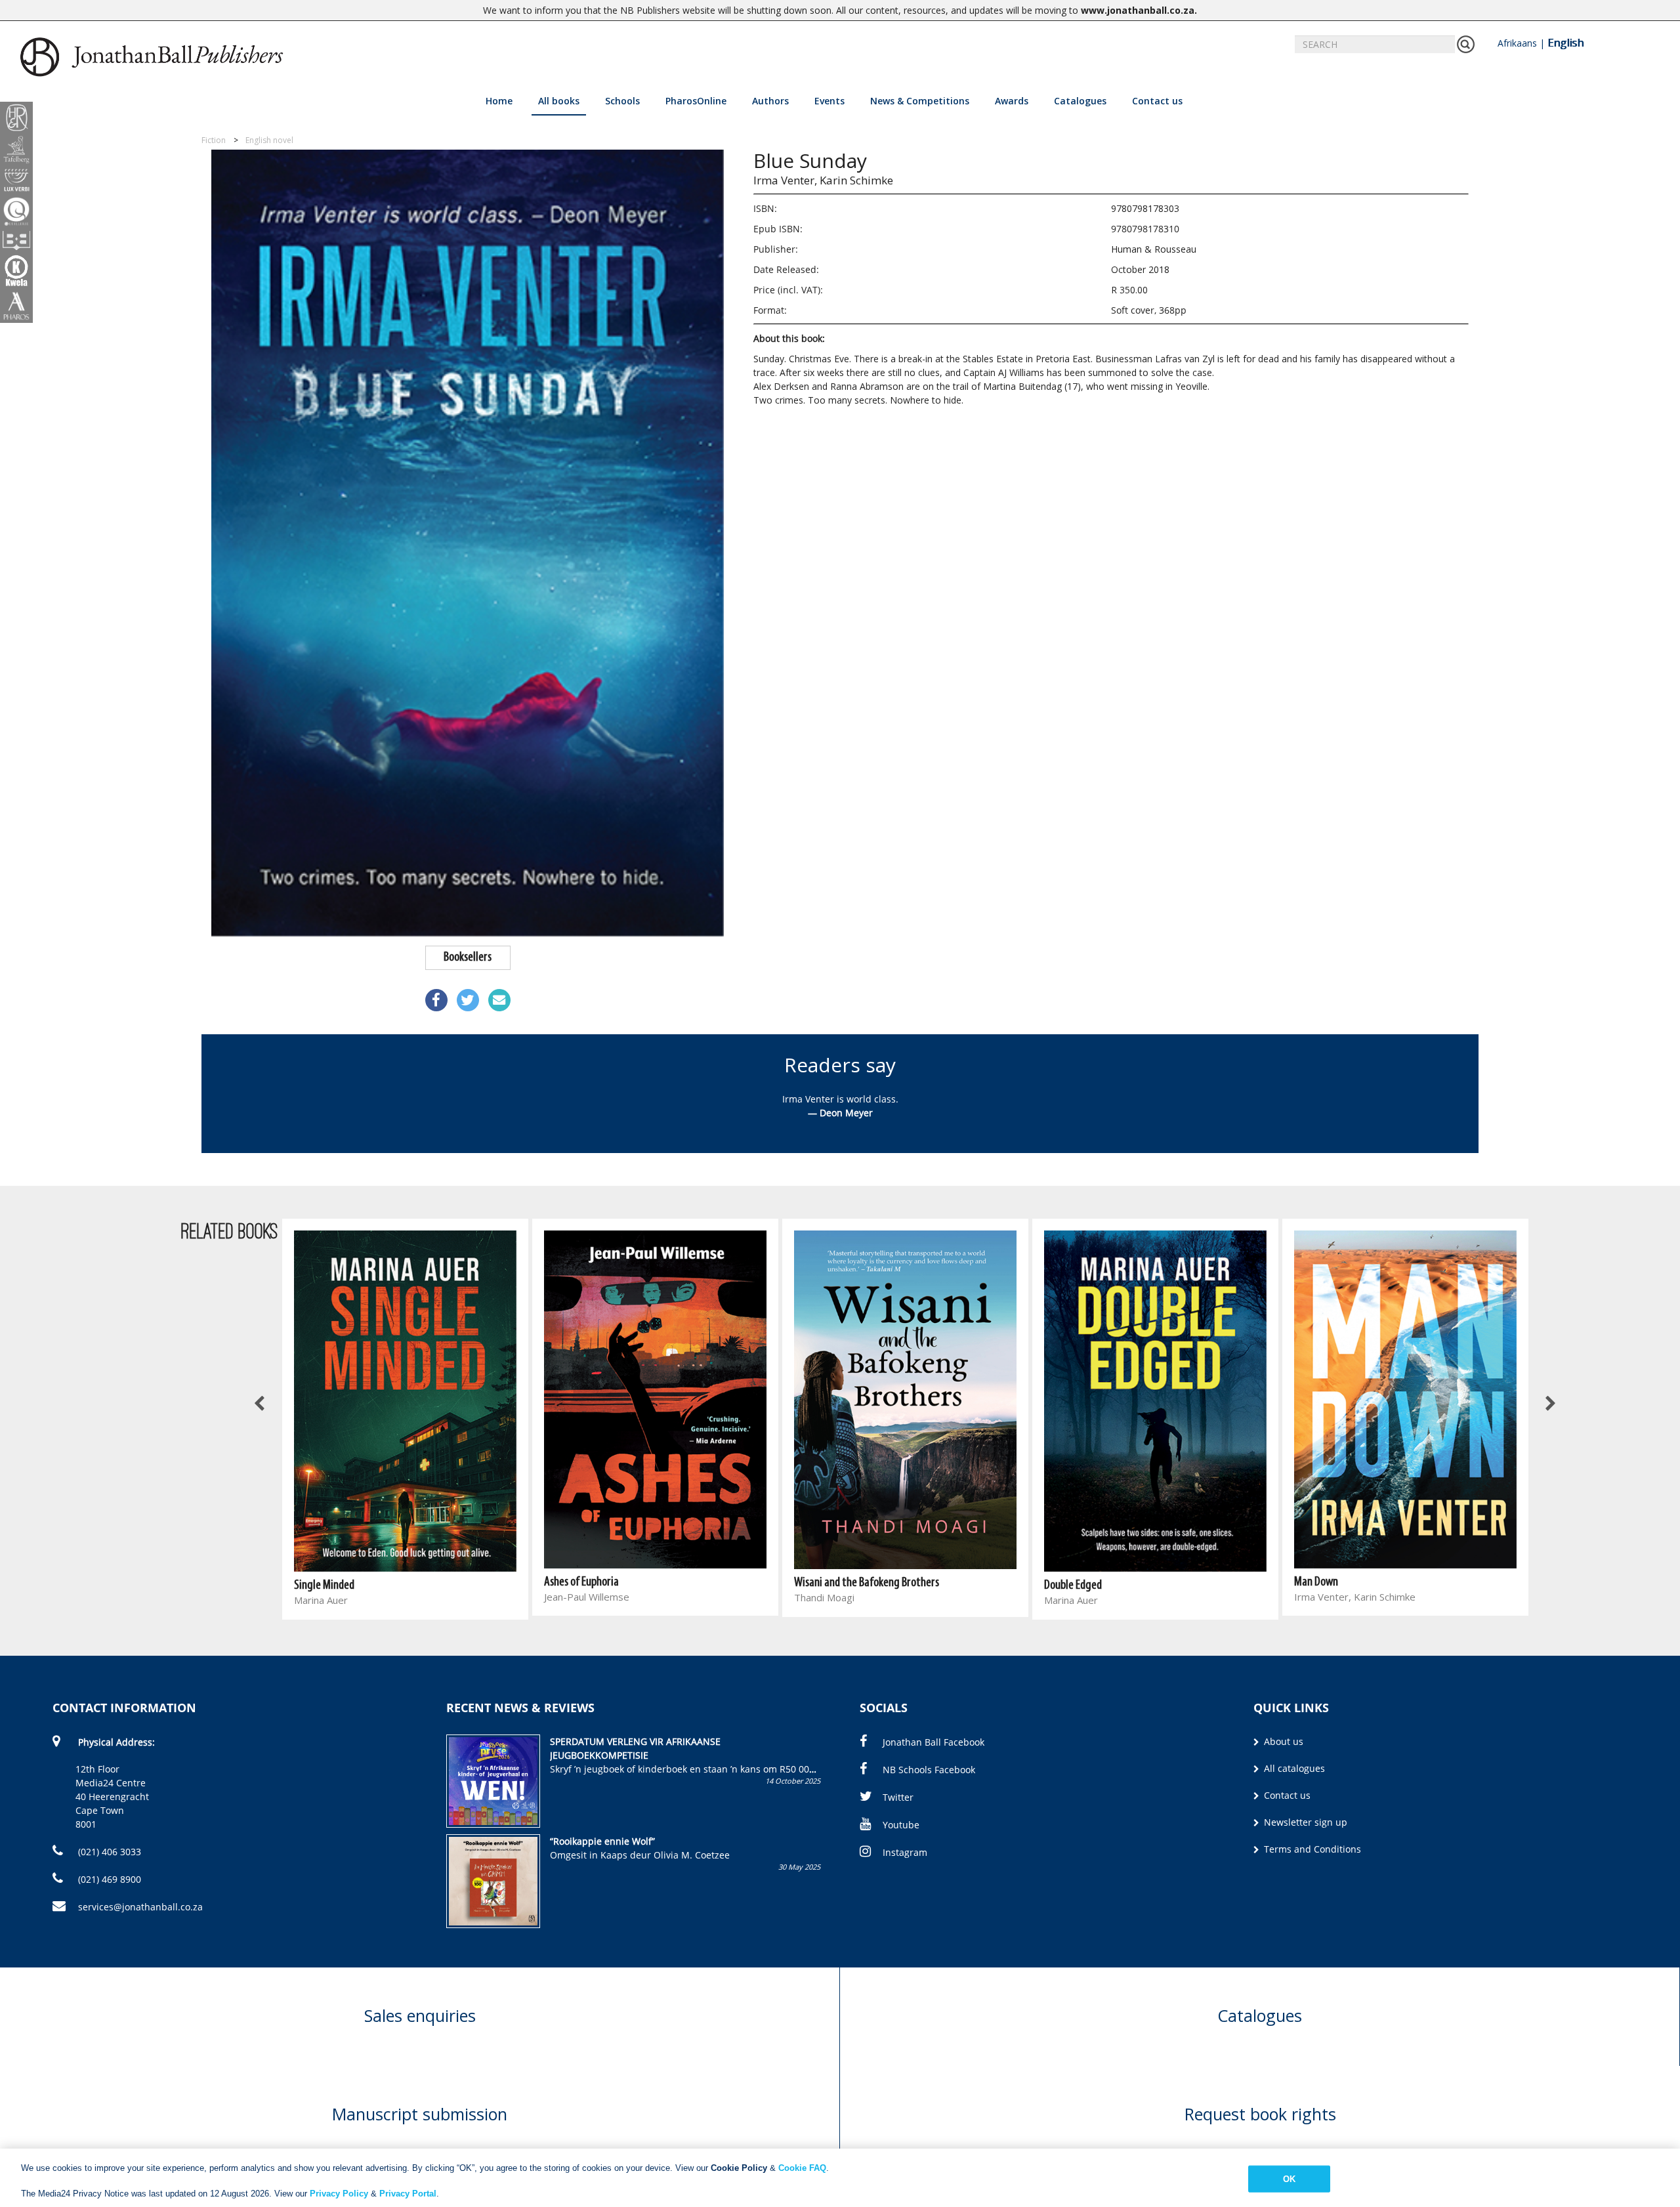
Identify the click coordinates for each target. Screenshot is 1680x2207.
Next (1550, 1404)
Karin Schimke (856, 180)
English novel (269, 140)
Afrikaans (1517, 43)
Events (829, 101)
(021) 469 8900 (108, 1879)
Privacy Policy (339, 2194)
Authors (770, 101)
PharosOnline (696, 101)
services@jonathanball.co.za (140, 1907)
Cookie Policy (739, 2168)
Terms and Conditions (1311, 1849)
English (1565, 43)
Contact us (1157, 101)
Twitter (898, 1797)
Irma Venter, (785, 180)
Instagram (905, 1852)
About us (1282, 1741)
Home (499, 101)
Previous (261, 1404)
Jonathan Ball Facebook (934, 1742)
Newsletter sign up (1304, 1822)
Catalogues (1080, 101)
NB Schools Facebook (929, 1770)
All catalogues (1293, 1768)
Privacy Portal (408, 2194)
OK (1289, 2178)
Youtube (901, 1825)
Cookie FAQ (802, 2168)
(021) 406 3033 (108, 1852)
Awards (1012, 101)
